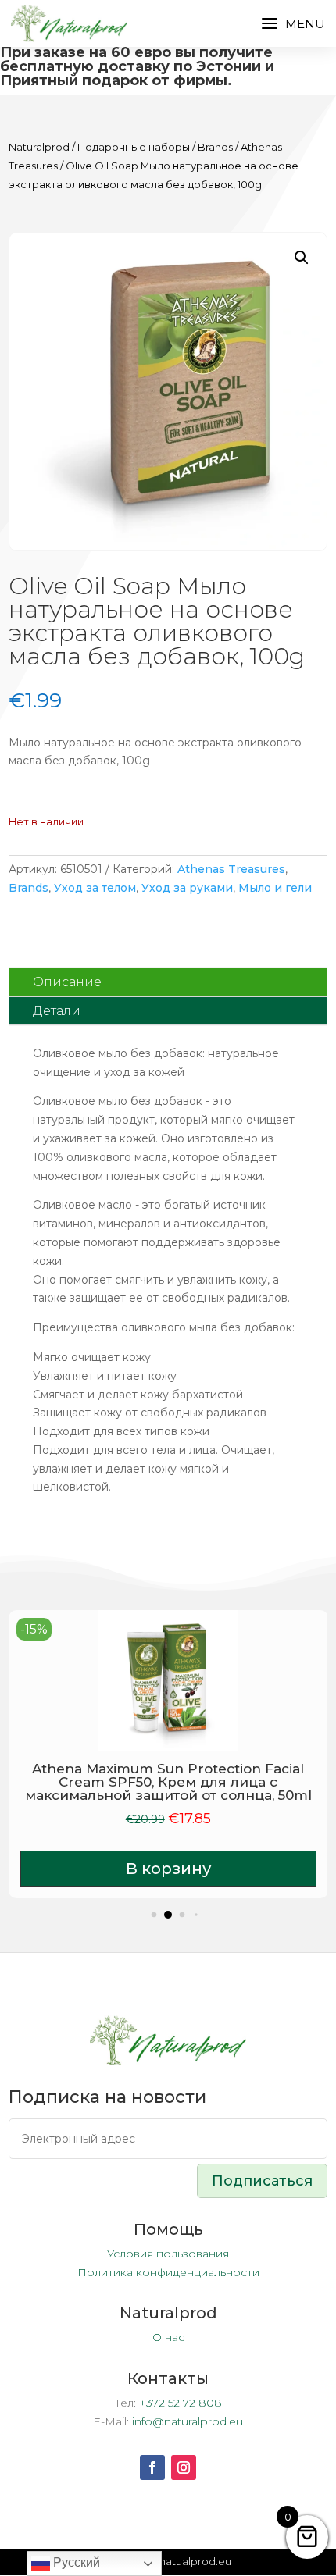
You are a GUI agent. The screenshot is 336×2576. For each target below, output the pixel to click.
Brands (215, 147)
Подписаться (262, 2181)
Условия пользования (168, 2254)
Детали (57, 1011)
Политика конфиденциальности (168, 2272)
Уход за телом (95, 888)
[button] (302, 258)
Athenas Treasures (231, 869)
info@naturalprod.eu (188, 2421)
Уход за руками (187, 888)
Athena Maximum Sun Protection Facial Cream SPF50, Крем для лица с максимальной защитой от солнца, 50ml (168, 1782)
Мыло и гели (275, 888)
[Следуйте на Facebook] (152, 2467)
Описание (67, 982)
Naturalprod (39, 147)
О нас (168, 2337)
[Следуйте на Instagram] (184, 2467)
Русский (75, 2562)
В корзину (168, 1869)
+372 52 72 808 (181, 2403)
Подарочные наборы (134, 147)
